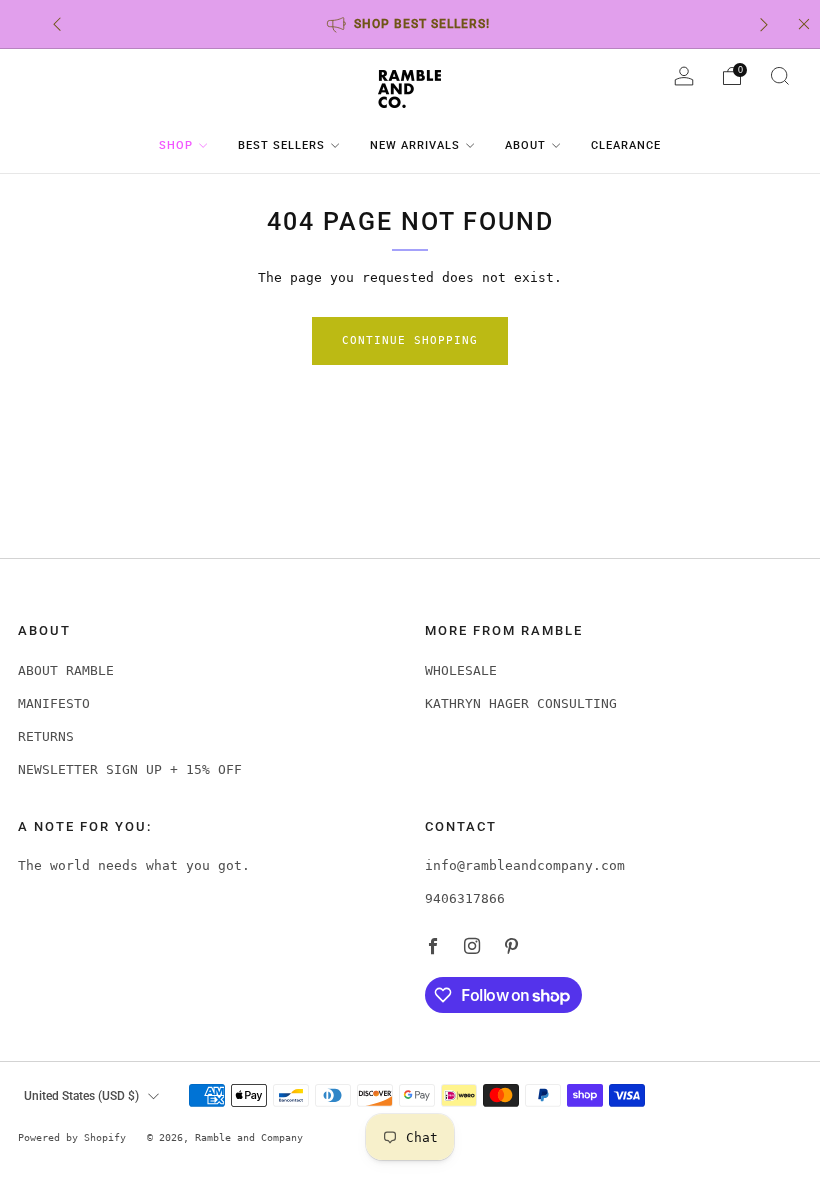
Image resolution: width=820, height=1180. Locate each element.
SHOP (176, 145)
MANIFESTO (54, 703)
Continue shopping (410, 340)
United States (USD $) (81, 1096)
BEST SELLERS (281, 145)
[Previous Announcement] (57, 24)
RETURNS (46, 736)
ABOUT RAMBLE (66, 670)
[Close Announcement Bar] (804, 24)
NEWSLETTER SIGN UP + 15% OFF (130, 769)
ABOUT (525, 145)
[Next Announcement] (764, 24)
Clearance (626, 145)
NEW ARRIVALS (415, 145)
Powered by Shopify (72, 1137)
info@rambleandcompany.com (525, 865)
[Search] (780, 76)
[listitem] (410, 24)
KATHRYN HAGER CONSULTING (521, 703)
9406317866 (465, 898)
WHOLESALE (461, 670)
